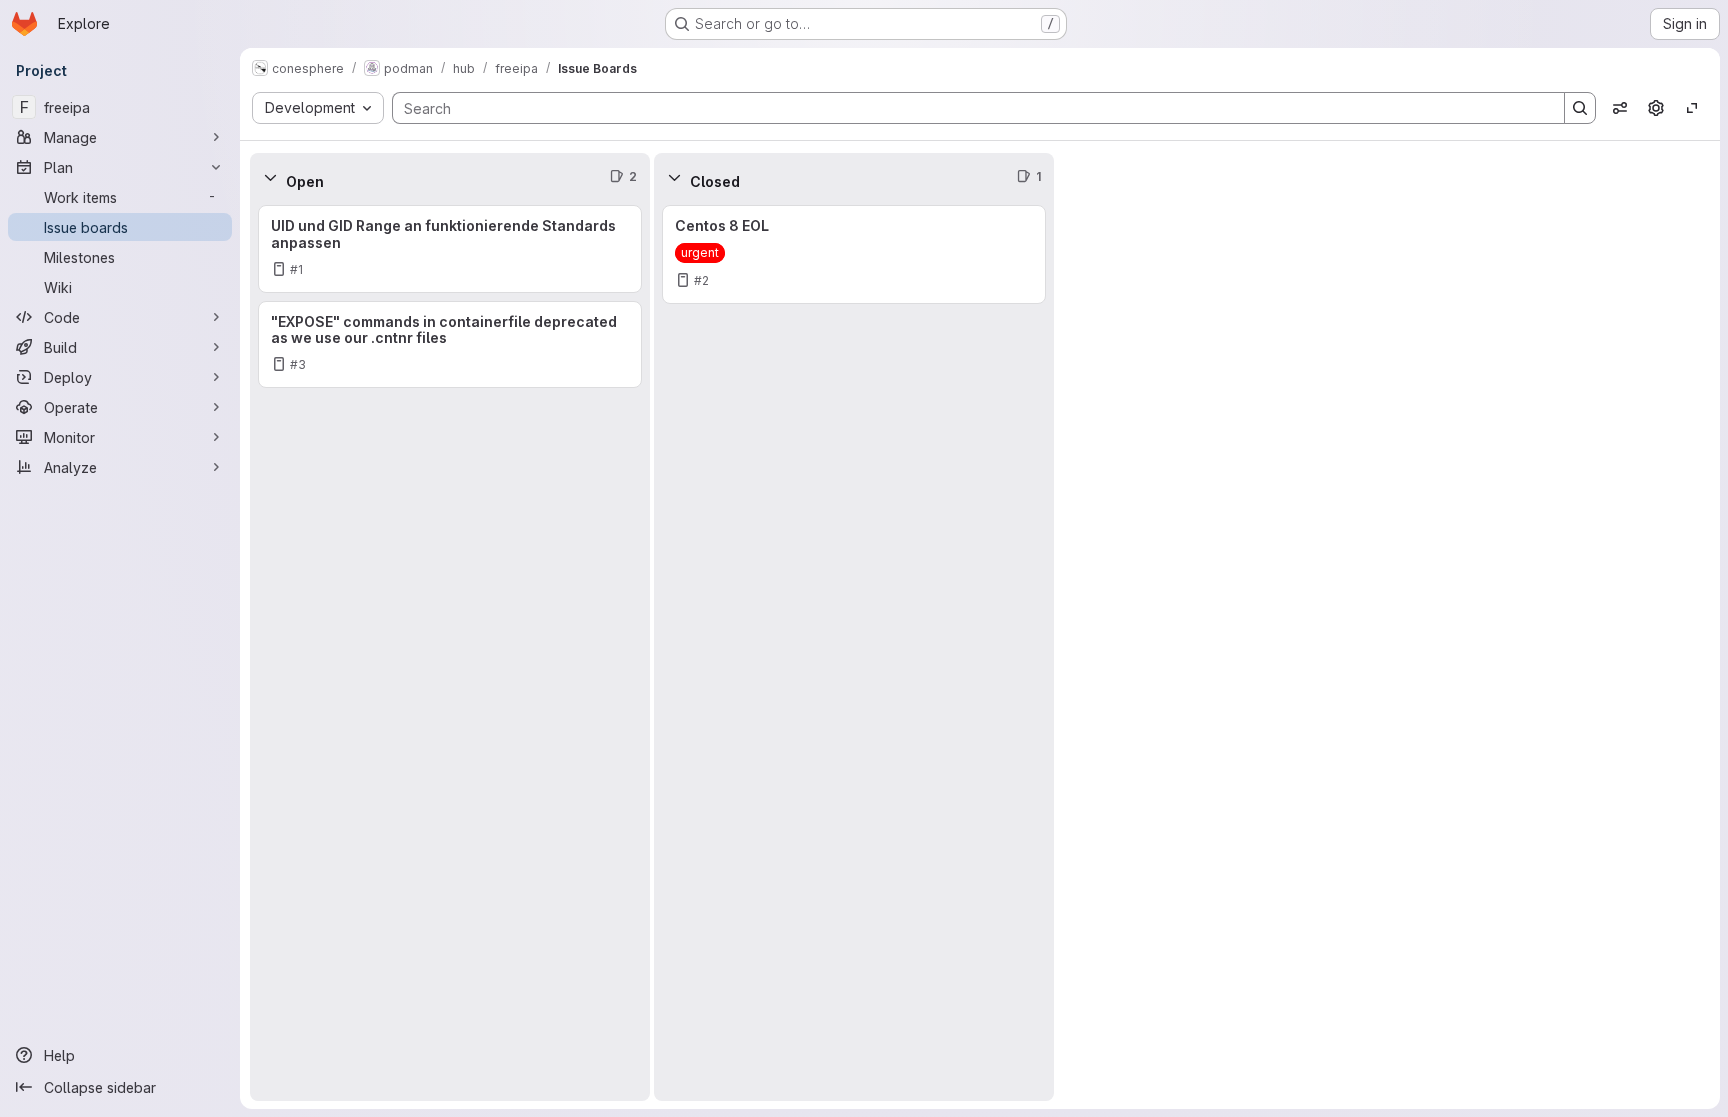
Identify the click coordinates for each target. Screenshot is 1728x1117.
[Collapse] (270, 177)
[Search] (1580, 108)
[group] (450, 651)
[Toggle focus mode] (1692, 108)
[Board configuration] (1656, 108)
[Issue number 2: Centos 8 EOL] (854, 254)
